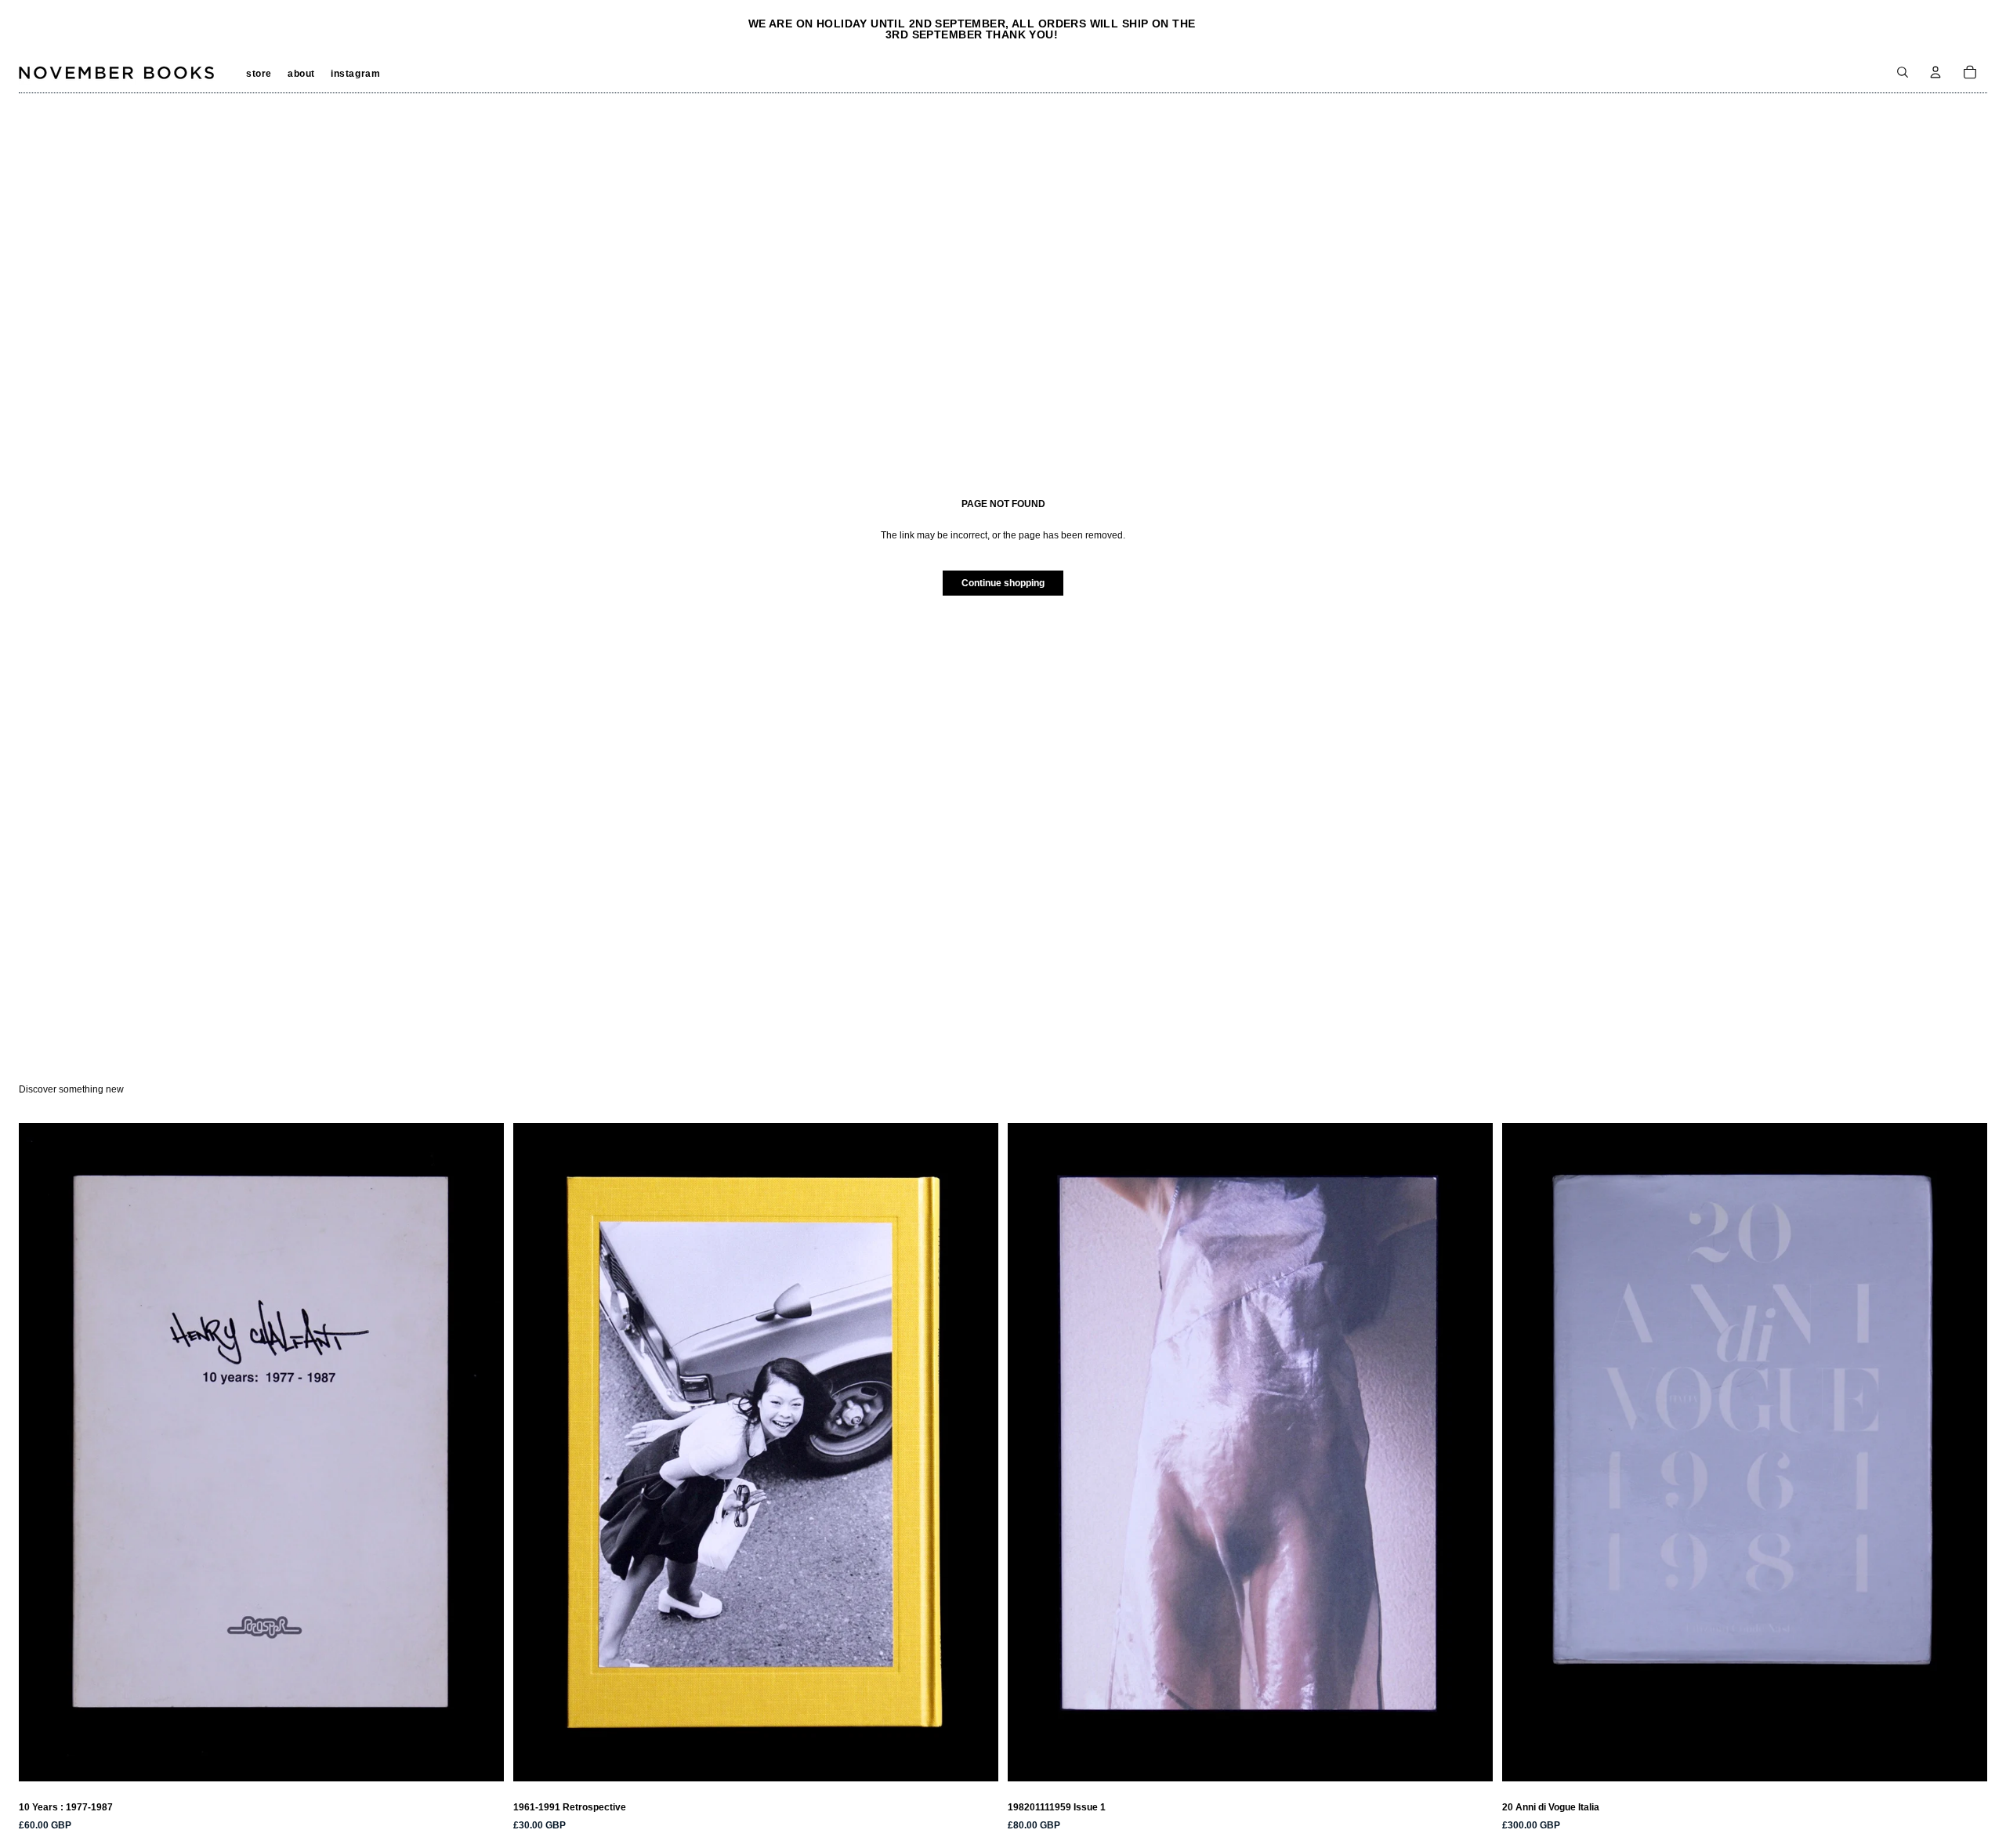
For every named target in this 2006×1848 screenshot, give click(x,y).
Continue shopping (1003, 583)
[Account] (1935, 72)
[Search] (1903, 72)
